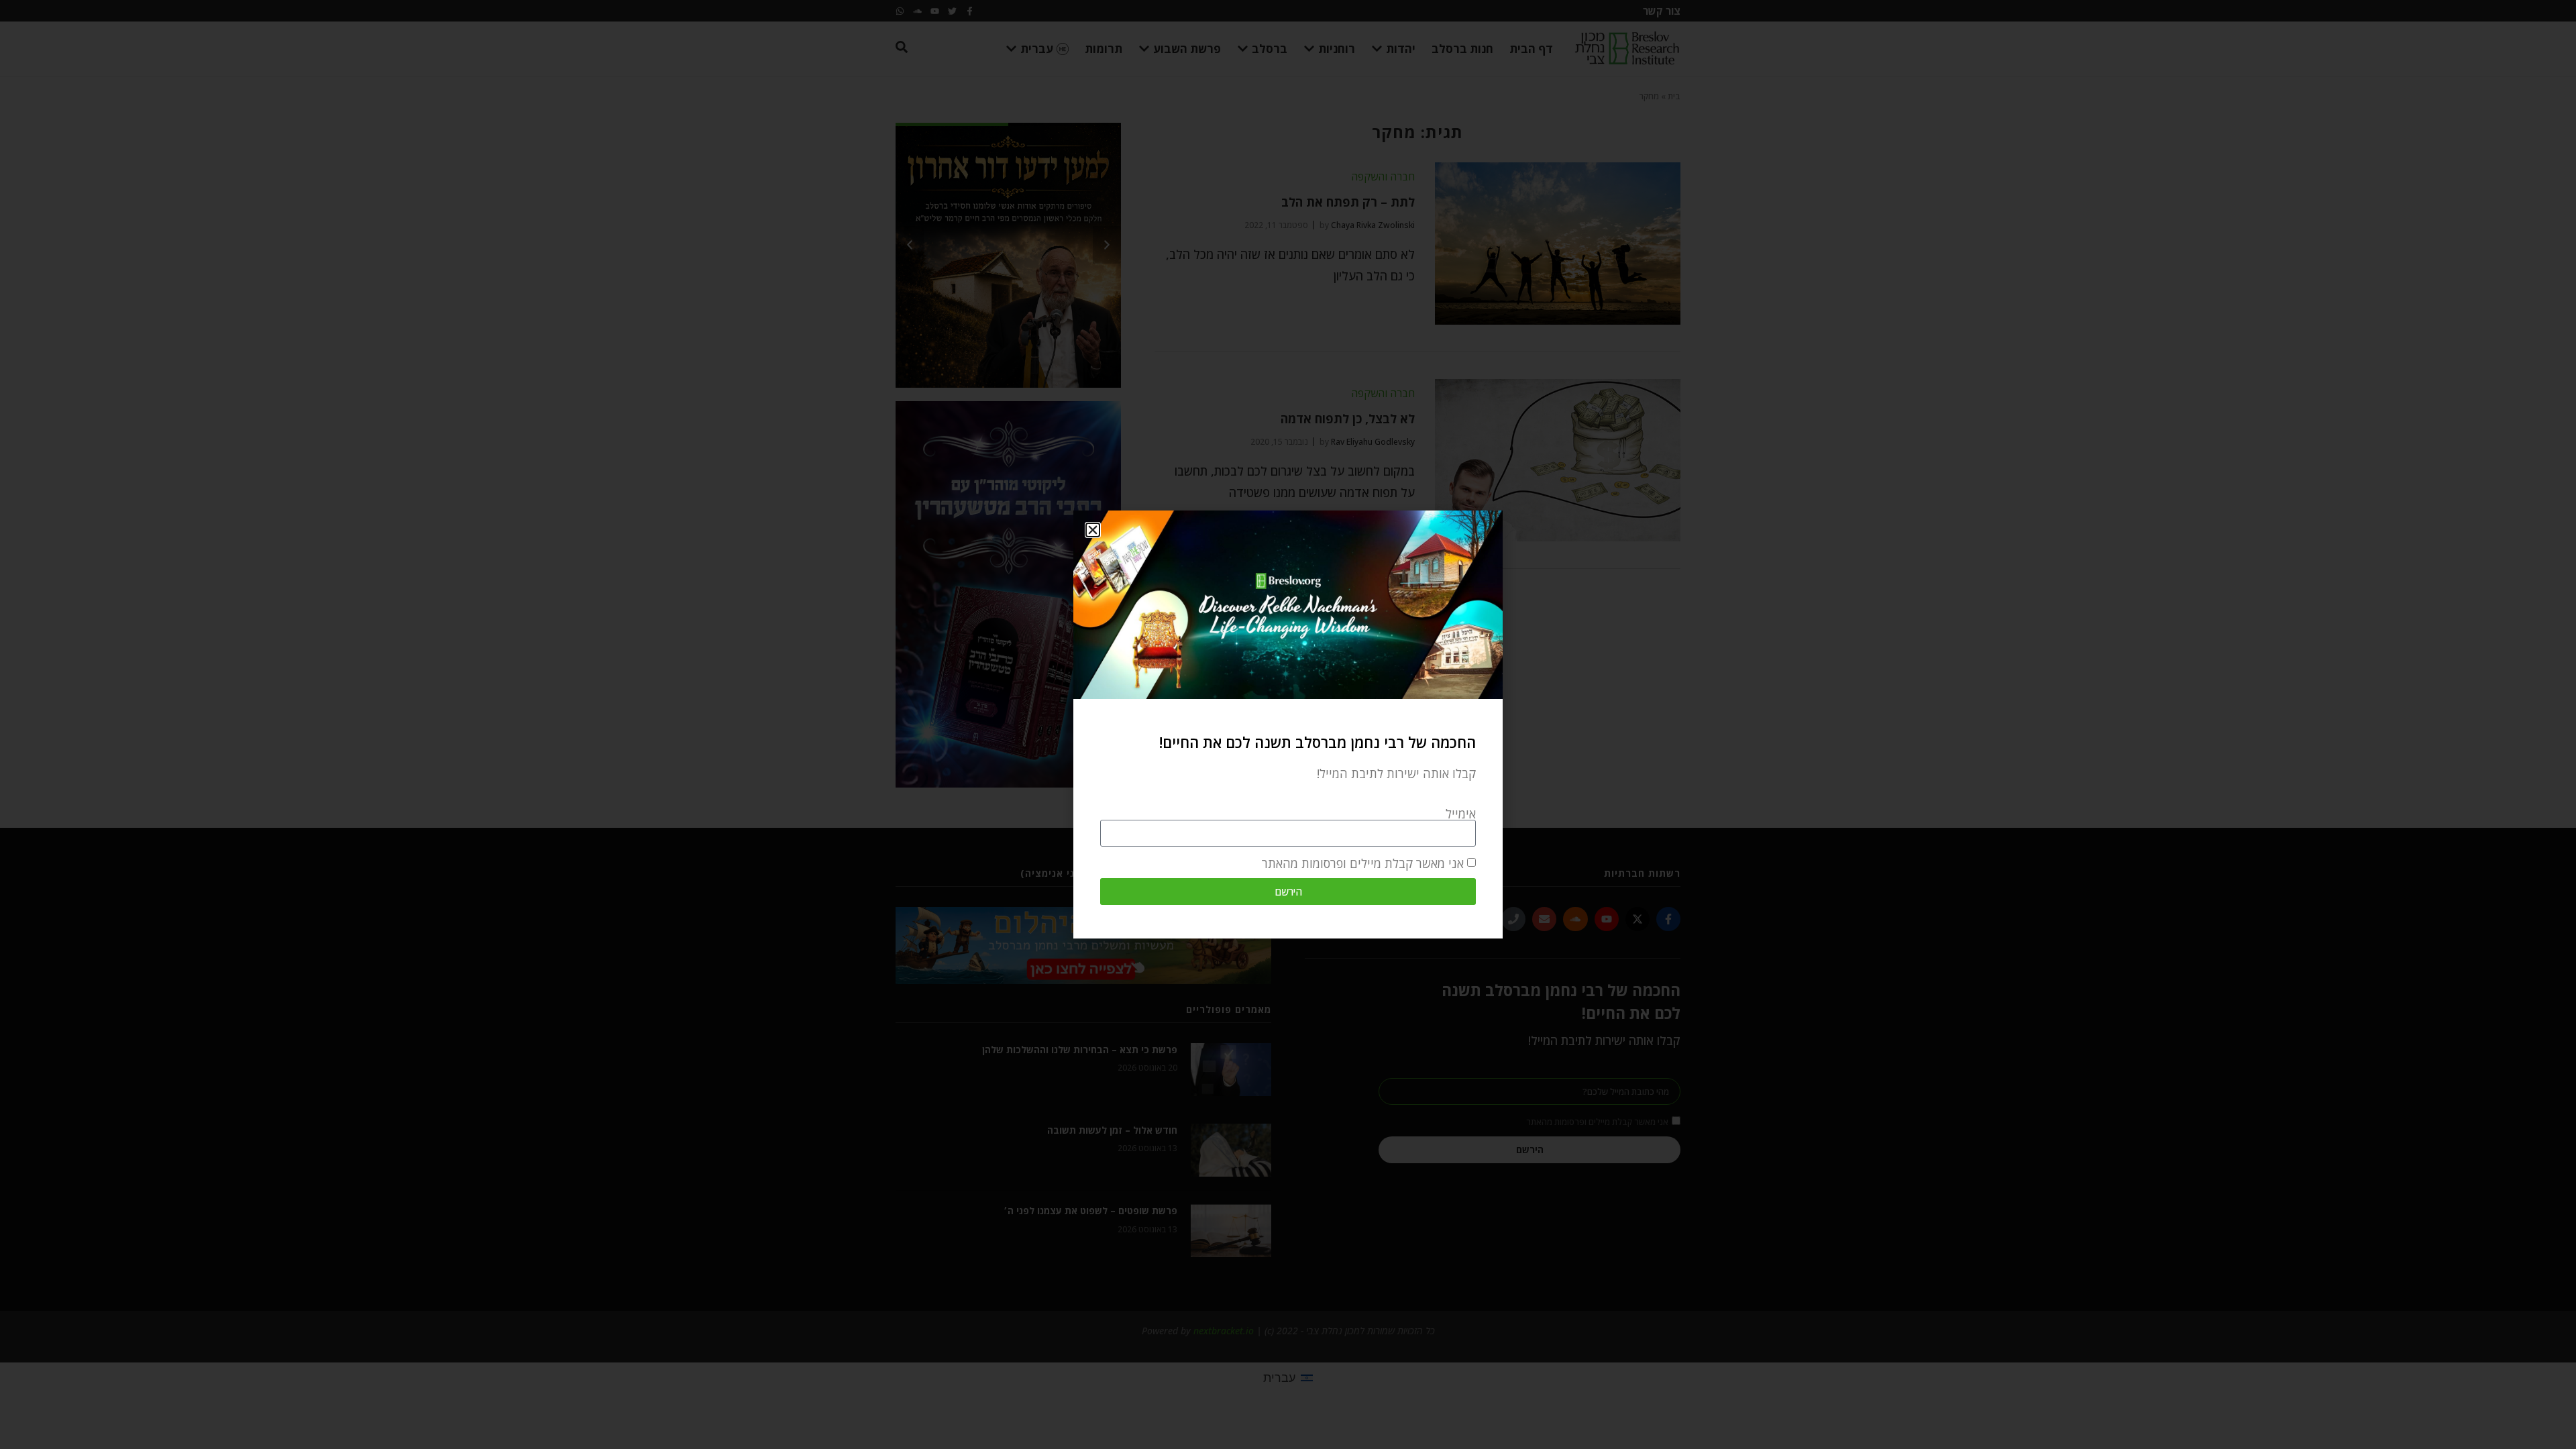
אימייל (1461, 814)
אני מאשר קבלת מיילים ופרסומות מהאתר (1363, 863)
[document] (1288, 724)
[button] (1093, 530)
